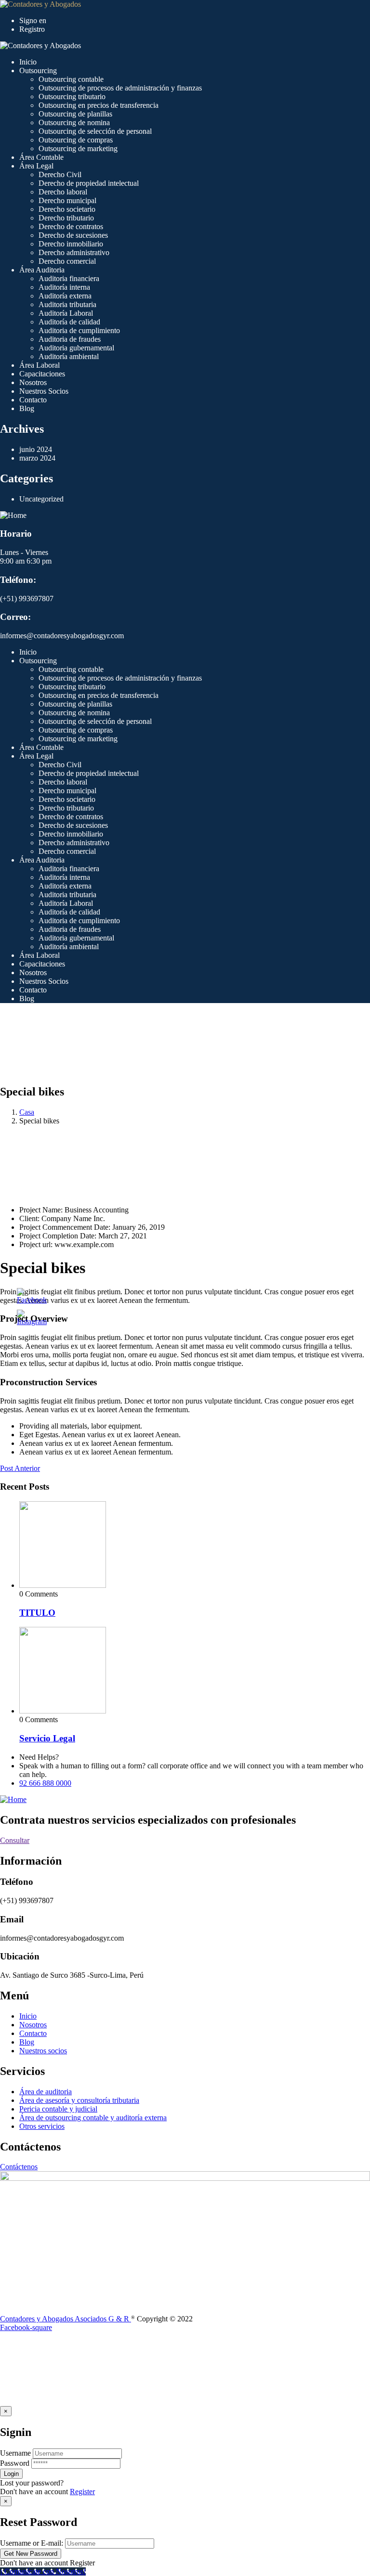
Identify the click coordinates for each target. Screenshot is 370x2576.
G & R (120, 2319)
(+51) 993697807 (27, 599)
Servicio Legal (47, 1738)
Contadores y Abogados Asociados (54, 2319)
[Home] (13, 515)
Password (15, 2463)
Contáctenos (19, 2167)
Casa (27, 1112)
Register (82, 2492)
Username (15, 2453)
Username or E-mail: (32, 2543)
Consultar (15, 1840)
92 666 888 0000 (45, 1783)
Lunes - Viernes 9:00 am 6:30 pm (26, 557)
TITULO (37, 1613)
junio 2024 (36, 449)
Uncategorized (41, 499)
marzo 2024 (37, 458)
